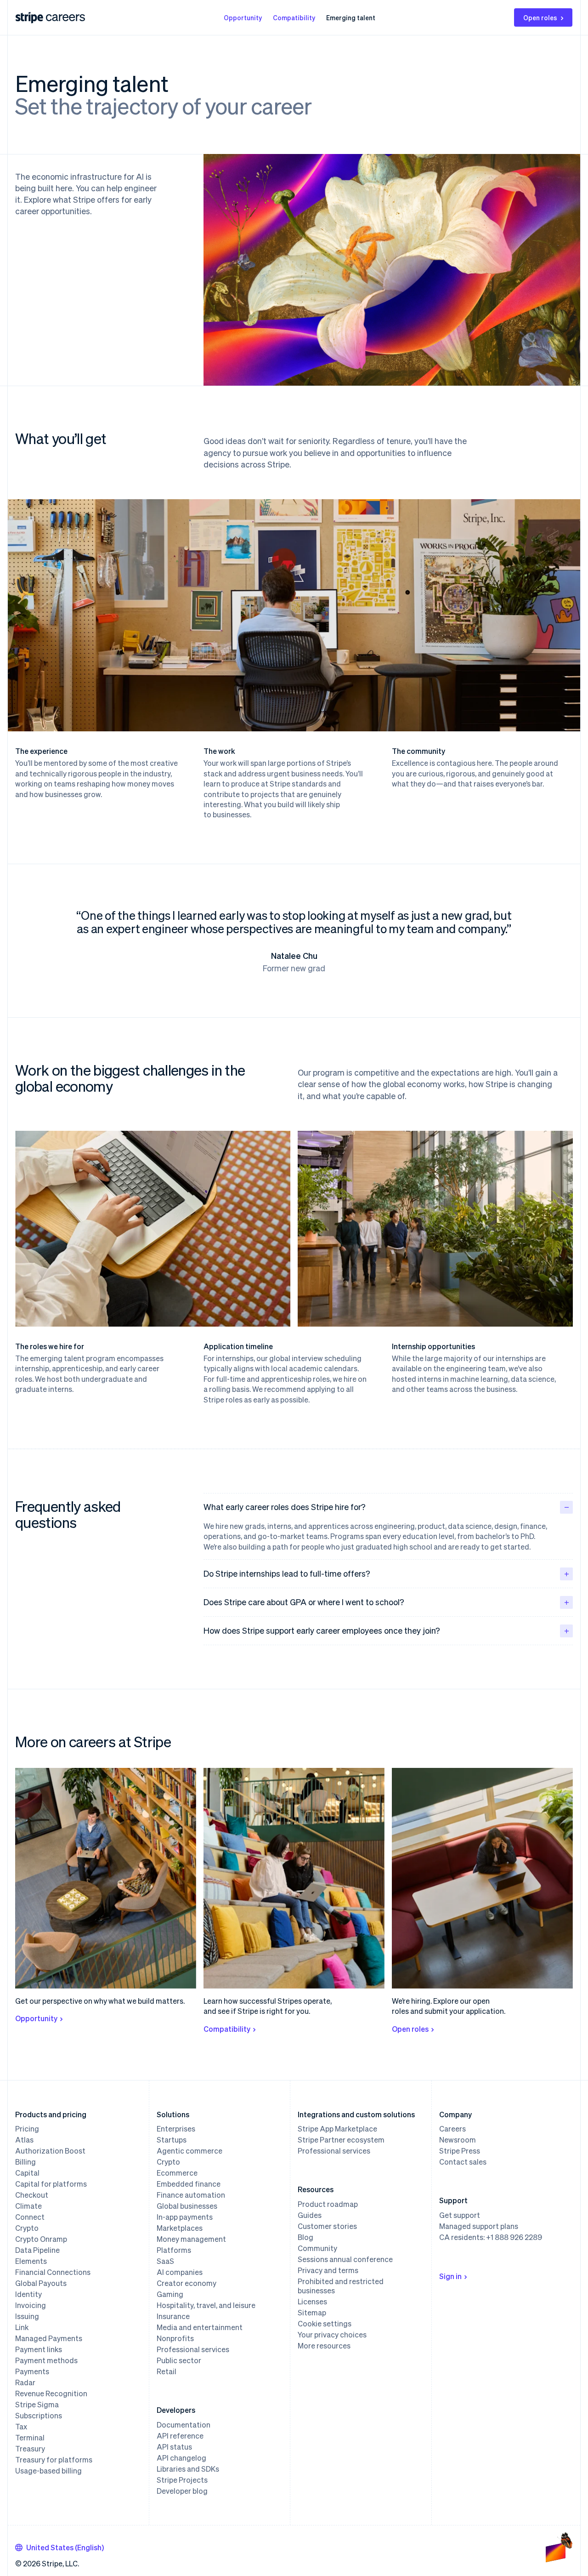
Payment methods (46, 2360)
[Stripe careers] (65, 17)
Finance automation (191, 2195)
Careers (452, 2129)
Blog (305, 2237)
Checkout (32, 2195)
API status (174, 2447)
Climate (28, 2206)
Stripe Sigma (37, 2405)
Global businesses (187, 2206)
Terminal (30, 2438)
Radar (25, 2382)
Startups (172, 2140)
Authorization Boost (50, 2151)
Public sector (179, 2360)
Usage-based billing (48, 2471)
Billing (25, 2162)
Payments (32, 2371)
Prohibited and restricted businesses (341, 2286)
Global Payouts (41, 2283)
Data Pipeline (37, 2250)
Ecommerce (177, 2173)
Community (317, 2248)
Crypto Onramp (41, 2239)
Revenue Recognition (51, 2394)
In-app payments (185, 2217)
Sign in (450, 2276)
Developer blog (182, 2491)
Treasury (30, 2449)
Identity (28, 2294)
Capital (27, 2173)
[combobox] (59, 2548)
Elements (31, 2261)
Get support (460, 2215)
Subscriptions (39, 2416)
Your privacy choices (332, 2335)
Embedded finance (189, 2184)
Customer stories (327, 2226)
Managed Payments (49, 2338)
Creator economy (187, 2283)
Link (22, 2327)
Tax (21, 2427)
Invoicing (31, 2305)
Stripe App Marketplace (337, 2129)
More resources (324, 2346)
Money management (191, 2239)
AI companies (180, 2272)
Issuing (27, 2316)
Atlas (24, 2140)
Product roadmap (328, 2204)
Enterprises (176, 2129)
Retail (167, 2371)
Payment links (39, 2349)
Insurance (173, 2316)
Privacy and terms (328, 2270)
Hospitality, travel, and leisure (206, 2305)
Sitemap (312, 2313)
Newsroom (458, 2140)
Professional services (193, 2349)
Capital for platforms (51, 2184)
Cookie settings (325, 2324)
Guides (310, 2215)
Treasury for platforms (54, 2460)
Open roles (540, 17)
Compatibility (294, 17)
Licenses (312, 2302)
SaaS (165, 2261)
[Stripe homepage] (29, 18)
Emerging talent (351, 17)
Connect (30, 2217)
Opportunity (243, 17)
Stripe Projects (182, 2480)
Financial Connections (53, 2272)
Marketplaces (180, 2228)
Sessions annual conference (345, 2259)
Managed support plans (479, 2226)
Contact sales (463, 2162)
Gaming (170, 2294)
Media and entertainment (200, 2327)
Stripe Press (460, 2151)
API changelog (181, 2458)
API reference (180, 2436)
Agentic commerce (189, 2151)
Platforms (174, 2250)
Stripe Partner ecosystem (341, 2140)
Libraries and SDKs (188, 2469)
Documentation (184, 2425)
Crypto (27, 2228)
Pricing (27, 2129)
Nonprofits (175, 2338)
